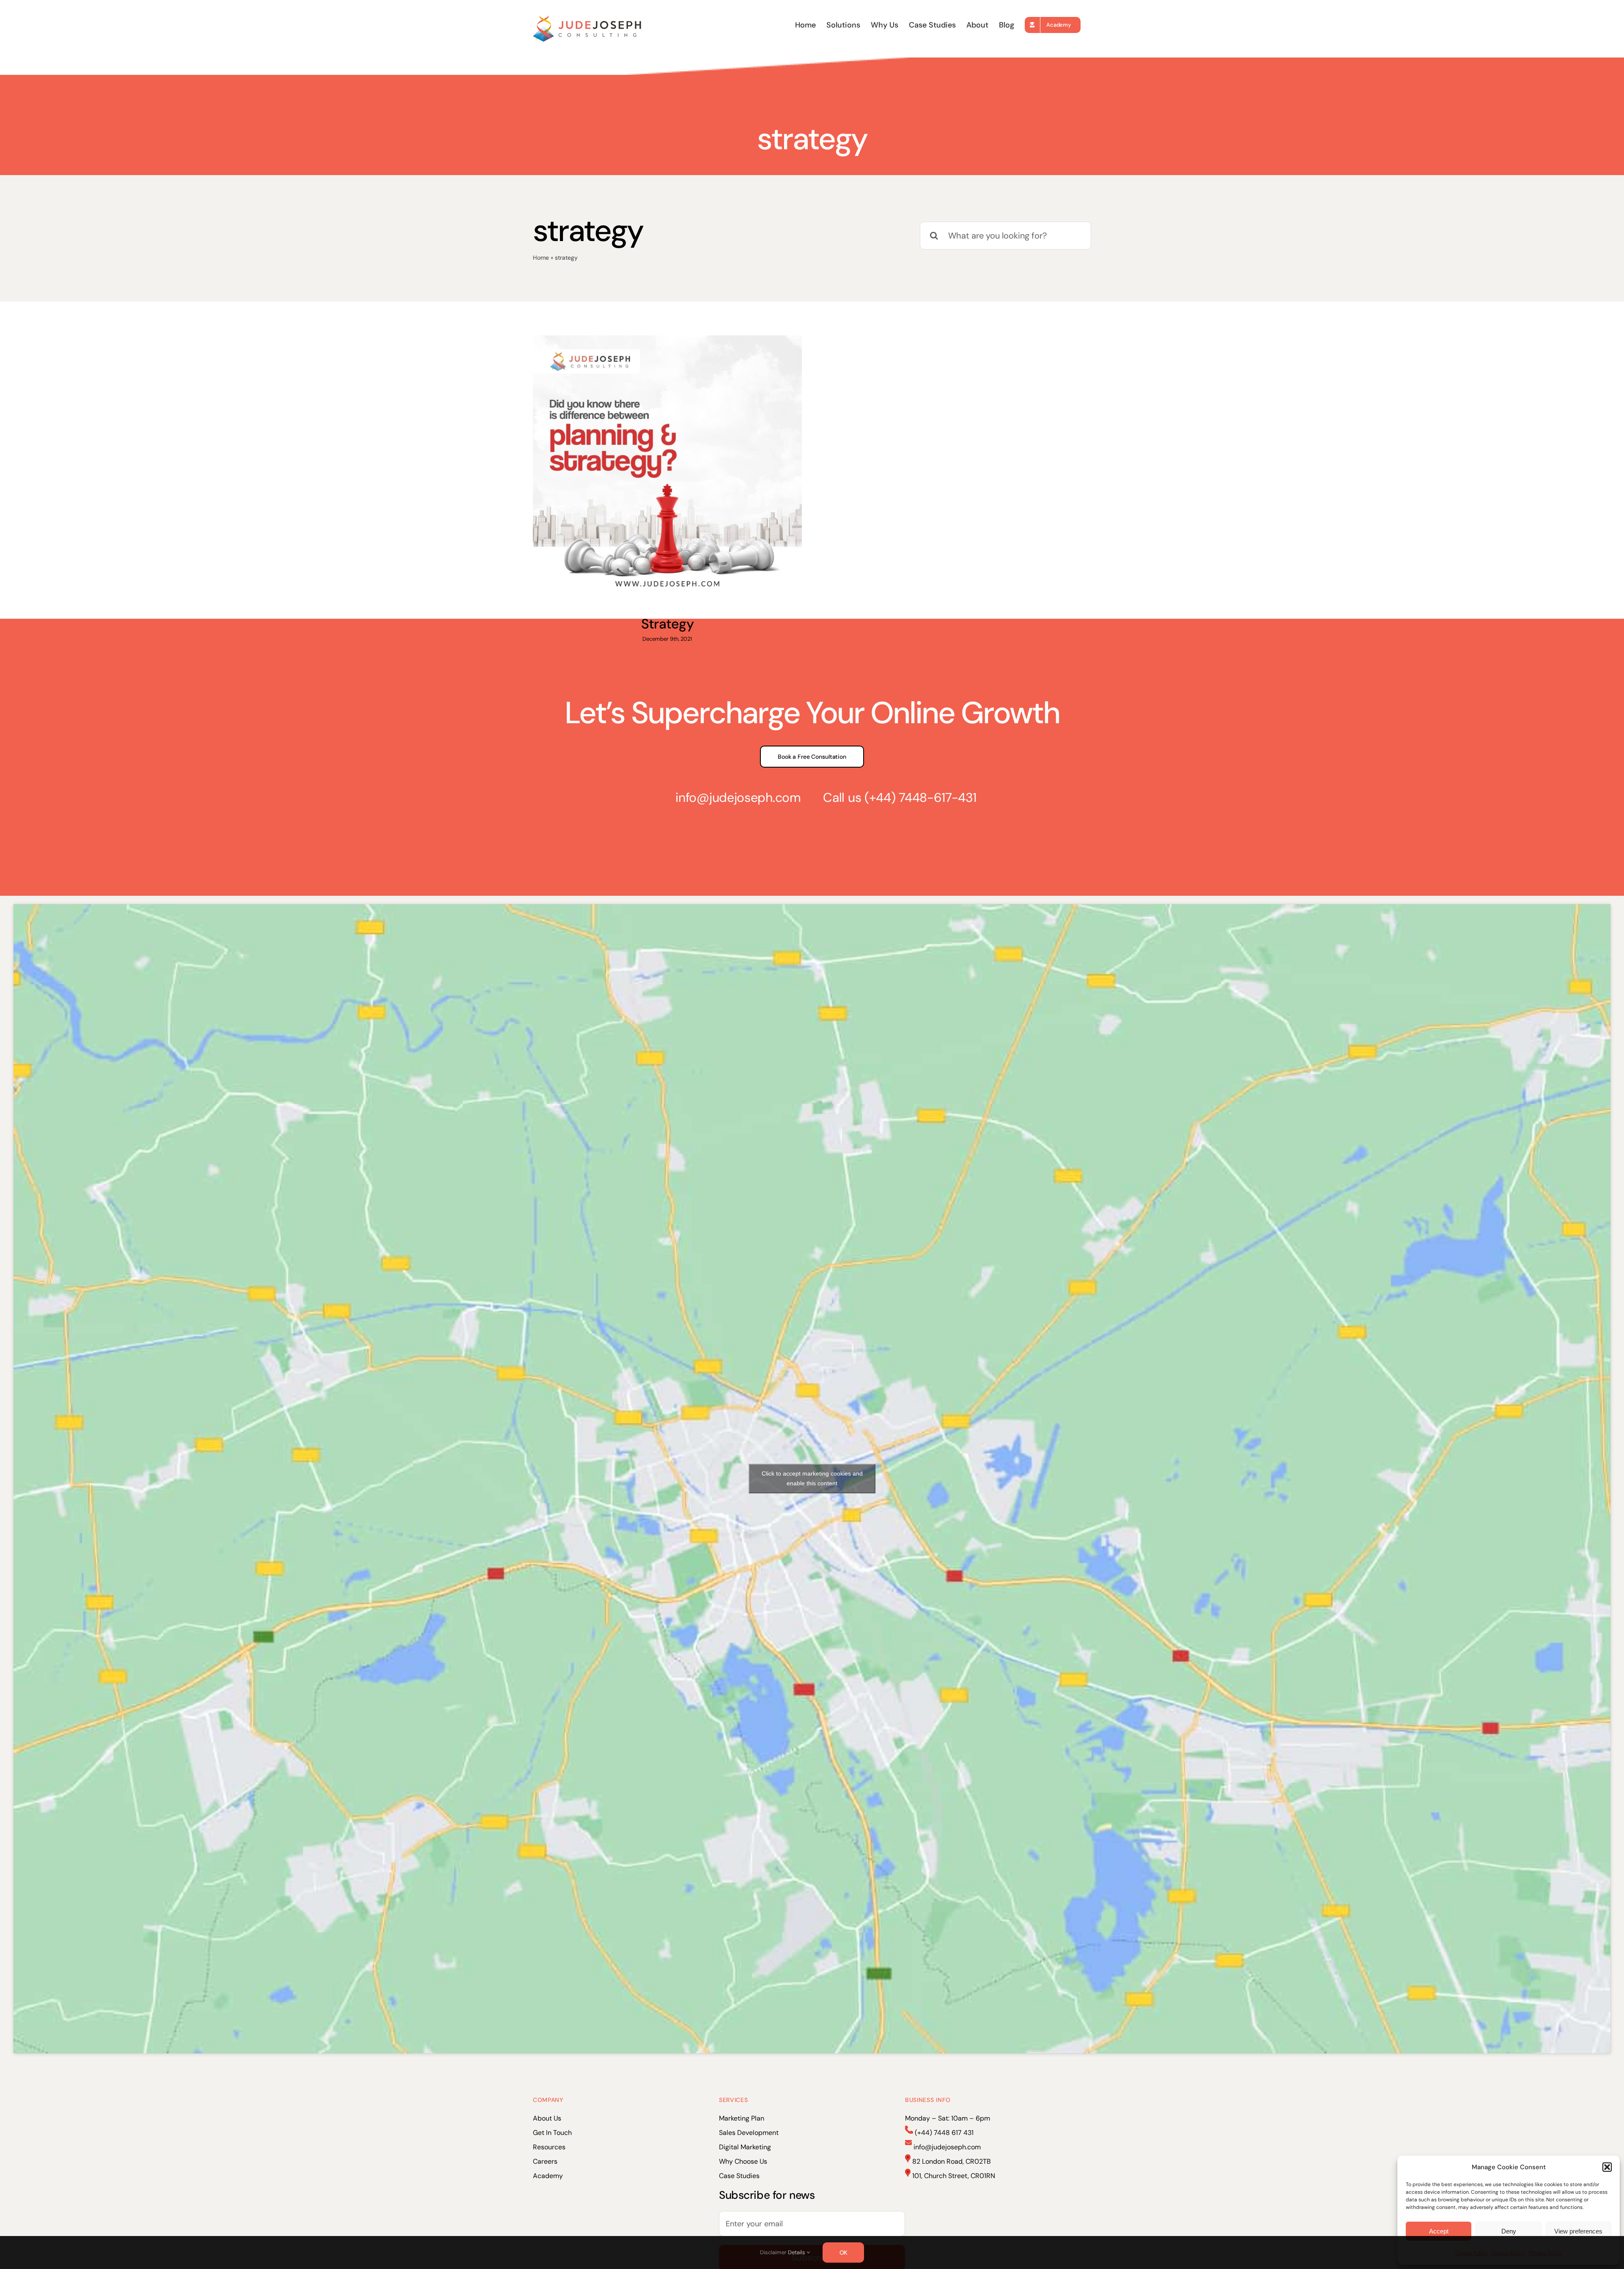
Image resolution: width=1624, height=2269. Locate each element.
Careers (545, 2161)
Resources (549, 2147)
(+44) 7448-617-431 (920, 797)
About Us (547, 2118)
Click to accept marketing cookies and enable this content (812, 1478)
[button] (1607, 2167)
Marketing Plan (742, 2118)
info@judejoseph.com (738, 797)
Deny (1509, 2231)
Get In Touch (552, 2133)
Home (541, 258)
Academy (548, 2176)
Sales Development (749, 2133)
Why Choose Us (743, 2161)
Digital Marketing (745, 2147)
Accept (1439, 2231)
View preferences (1578, 2231)
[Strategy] (667, 470)
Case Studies (739, 2176)
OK (844, 2253)
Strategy (667, 624)
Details (797, 2252)
